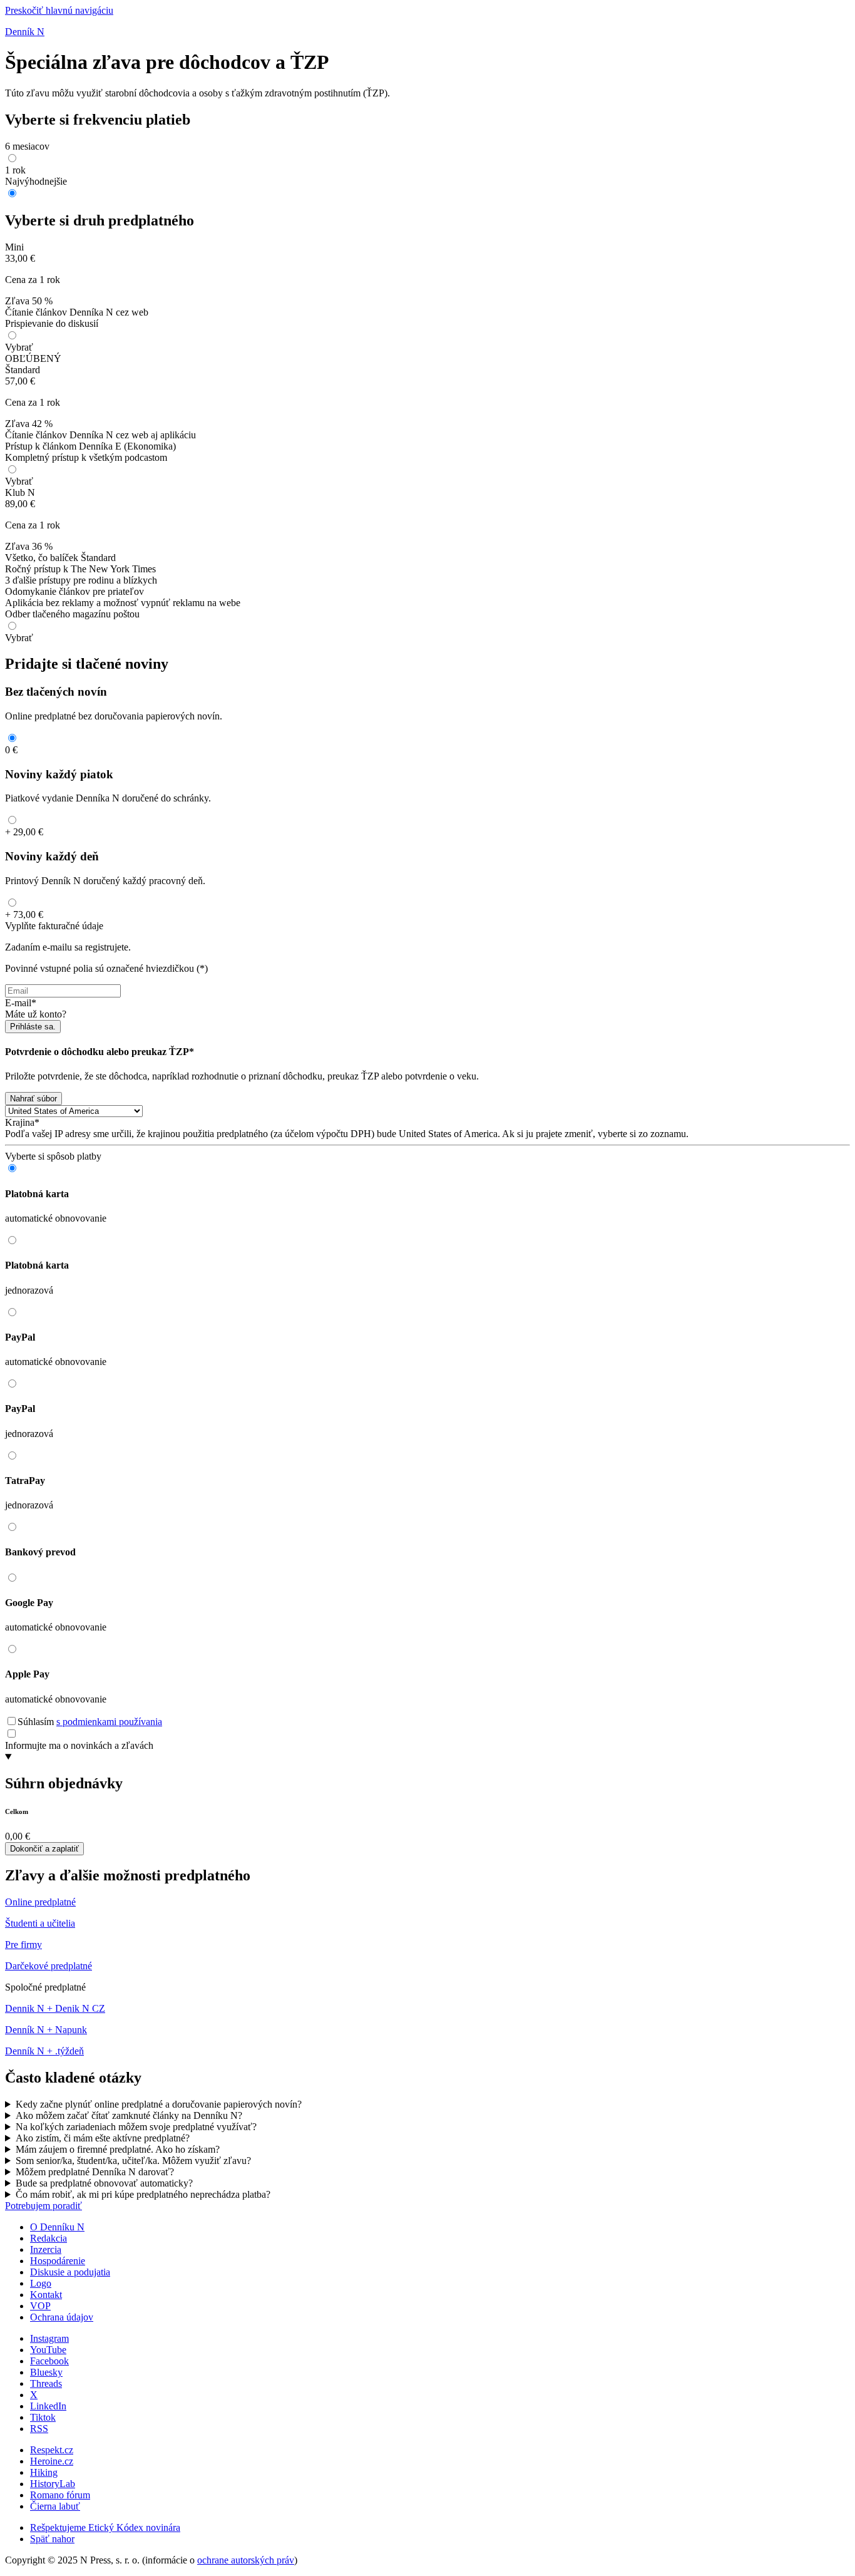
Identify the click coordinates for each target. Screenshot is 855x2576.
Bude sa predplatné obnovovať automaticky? (104, 2183)
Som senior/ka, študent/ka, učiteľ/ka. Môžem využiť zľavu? (133, 2161)
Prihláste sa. (33, 1027)
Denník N (25, 32)
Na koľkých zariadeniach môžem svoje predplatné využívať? (136, 2127)
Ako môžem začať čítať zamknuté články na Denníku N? (129, 2115)
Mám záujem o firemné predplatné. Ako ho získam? (118, 2149)
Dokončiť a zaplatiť (44, 1849)
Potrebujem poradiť (44, 2206)
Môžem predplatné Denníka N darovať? (95, 2172)
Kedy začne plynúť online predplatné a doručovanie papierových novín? (159, 2104)
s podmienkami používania (109, 1722)
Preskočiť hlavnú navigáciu (59, 10)
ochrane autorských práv (246, 2560)
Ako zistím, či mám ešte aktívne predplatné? (103, 2138)
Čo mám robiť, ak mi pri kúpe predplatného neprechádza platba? (143, 2194)
